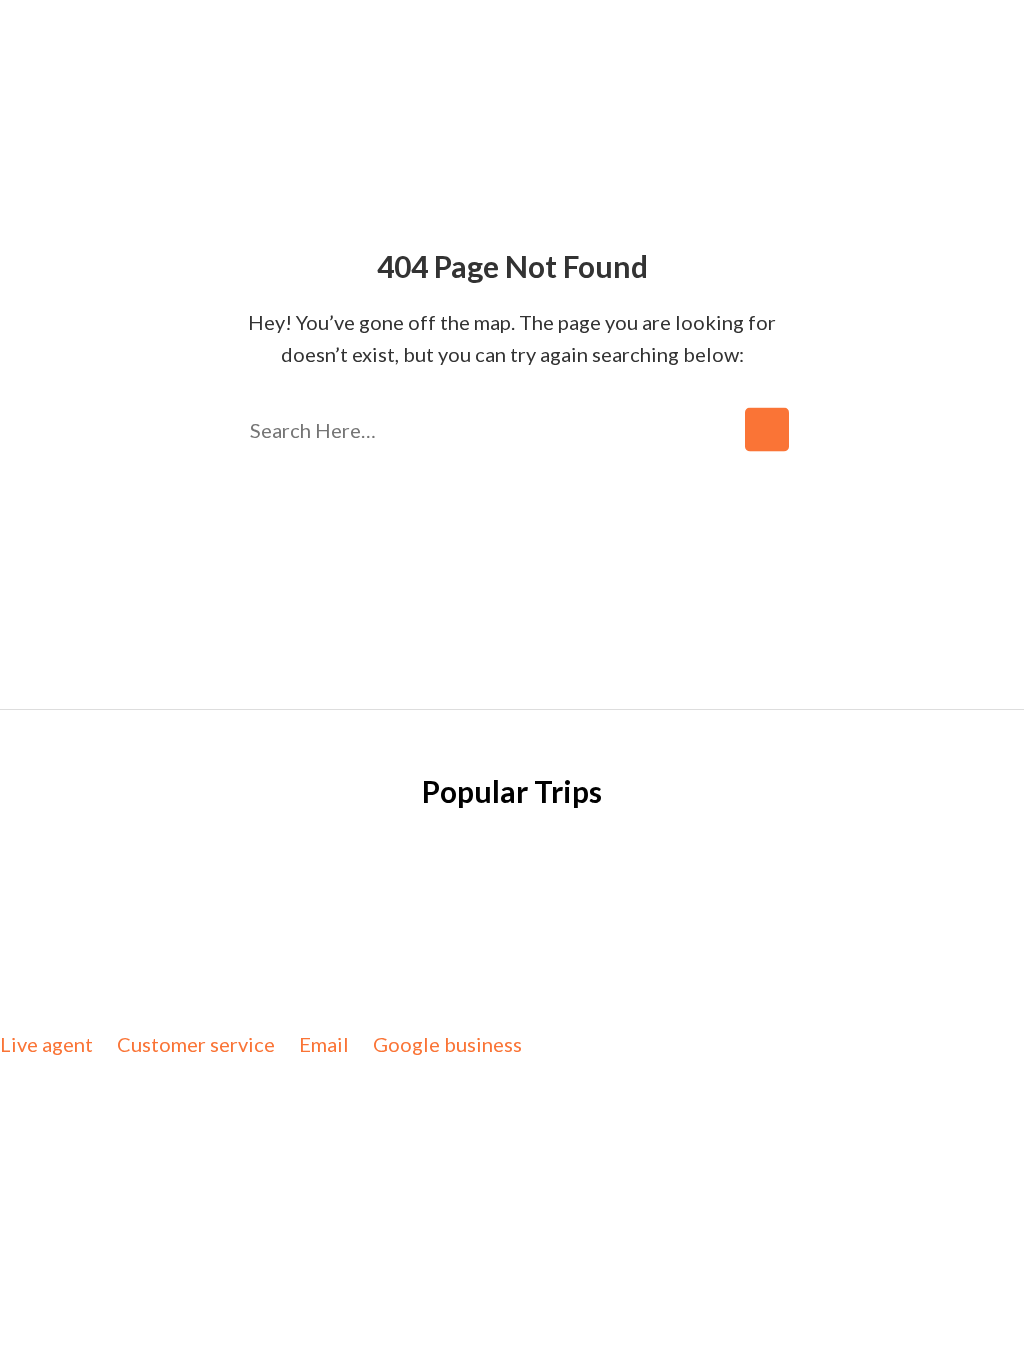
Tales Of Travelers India (436, 960)
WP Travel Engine (749, 960)
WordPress (557, 992)
